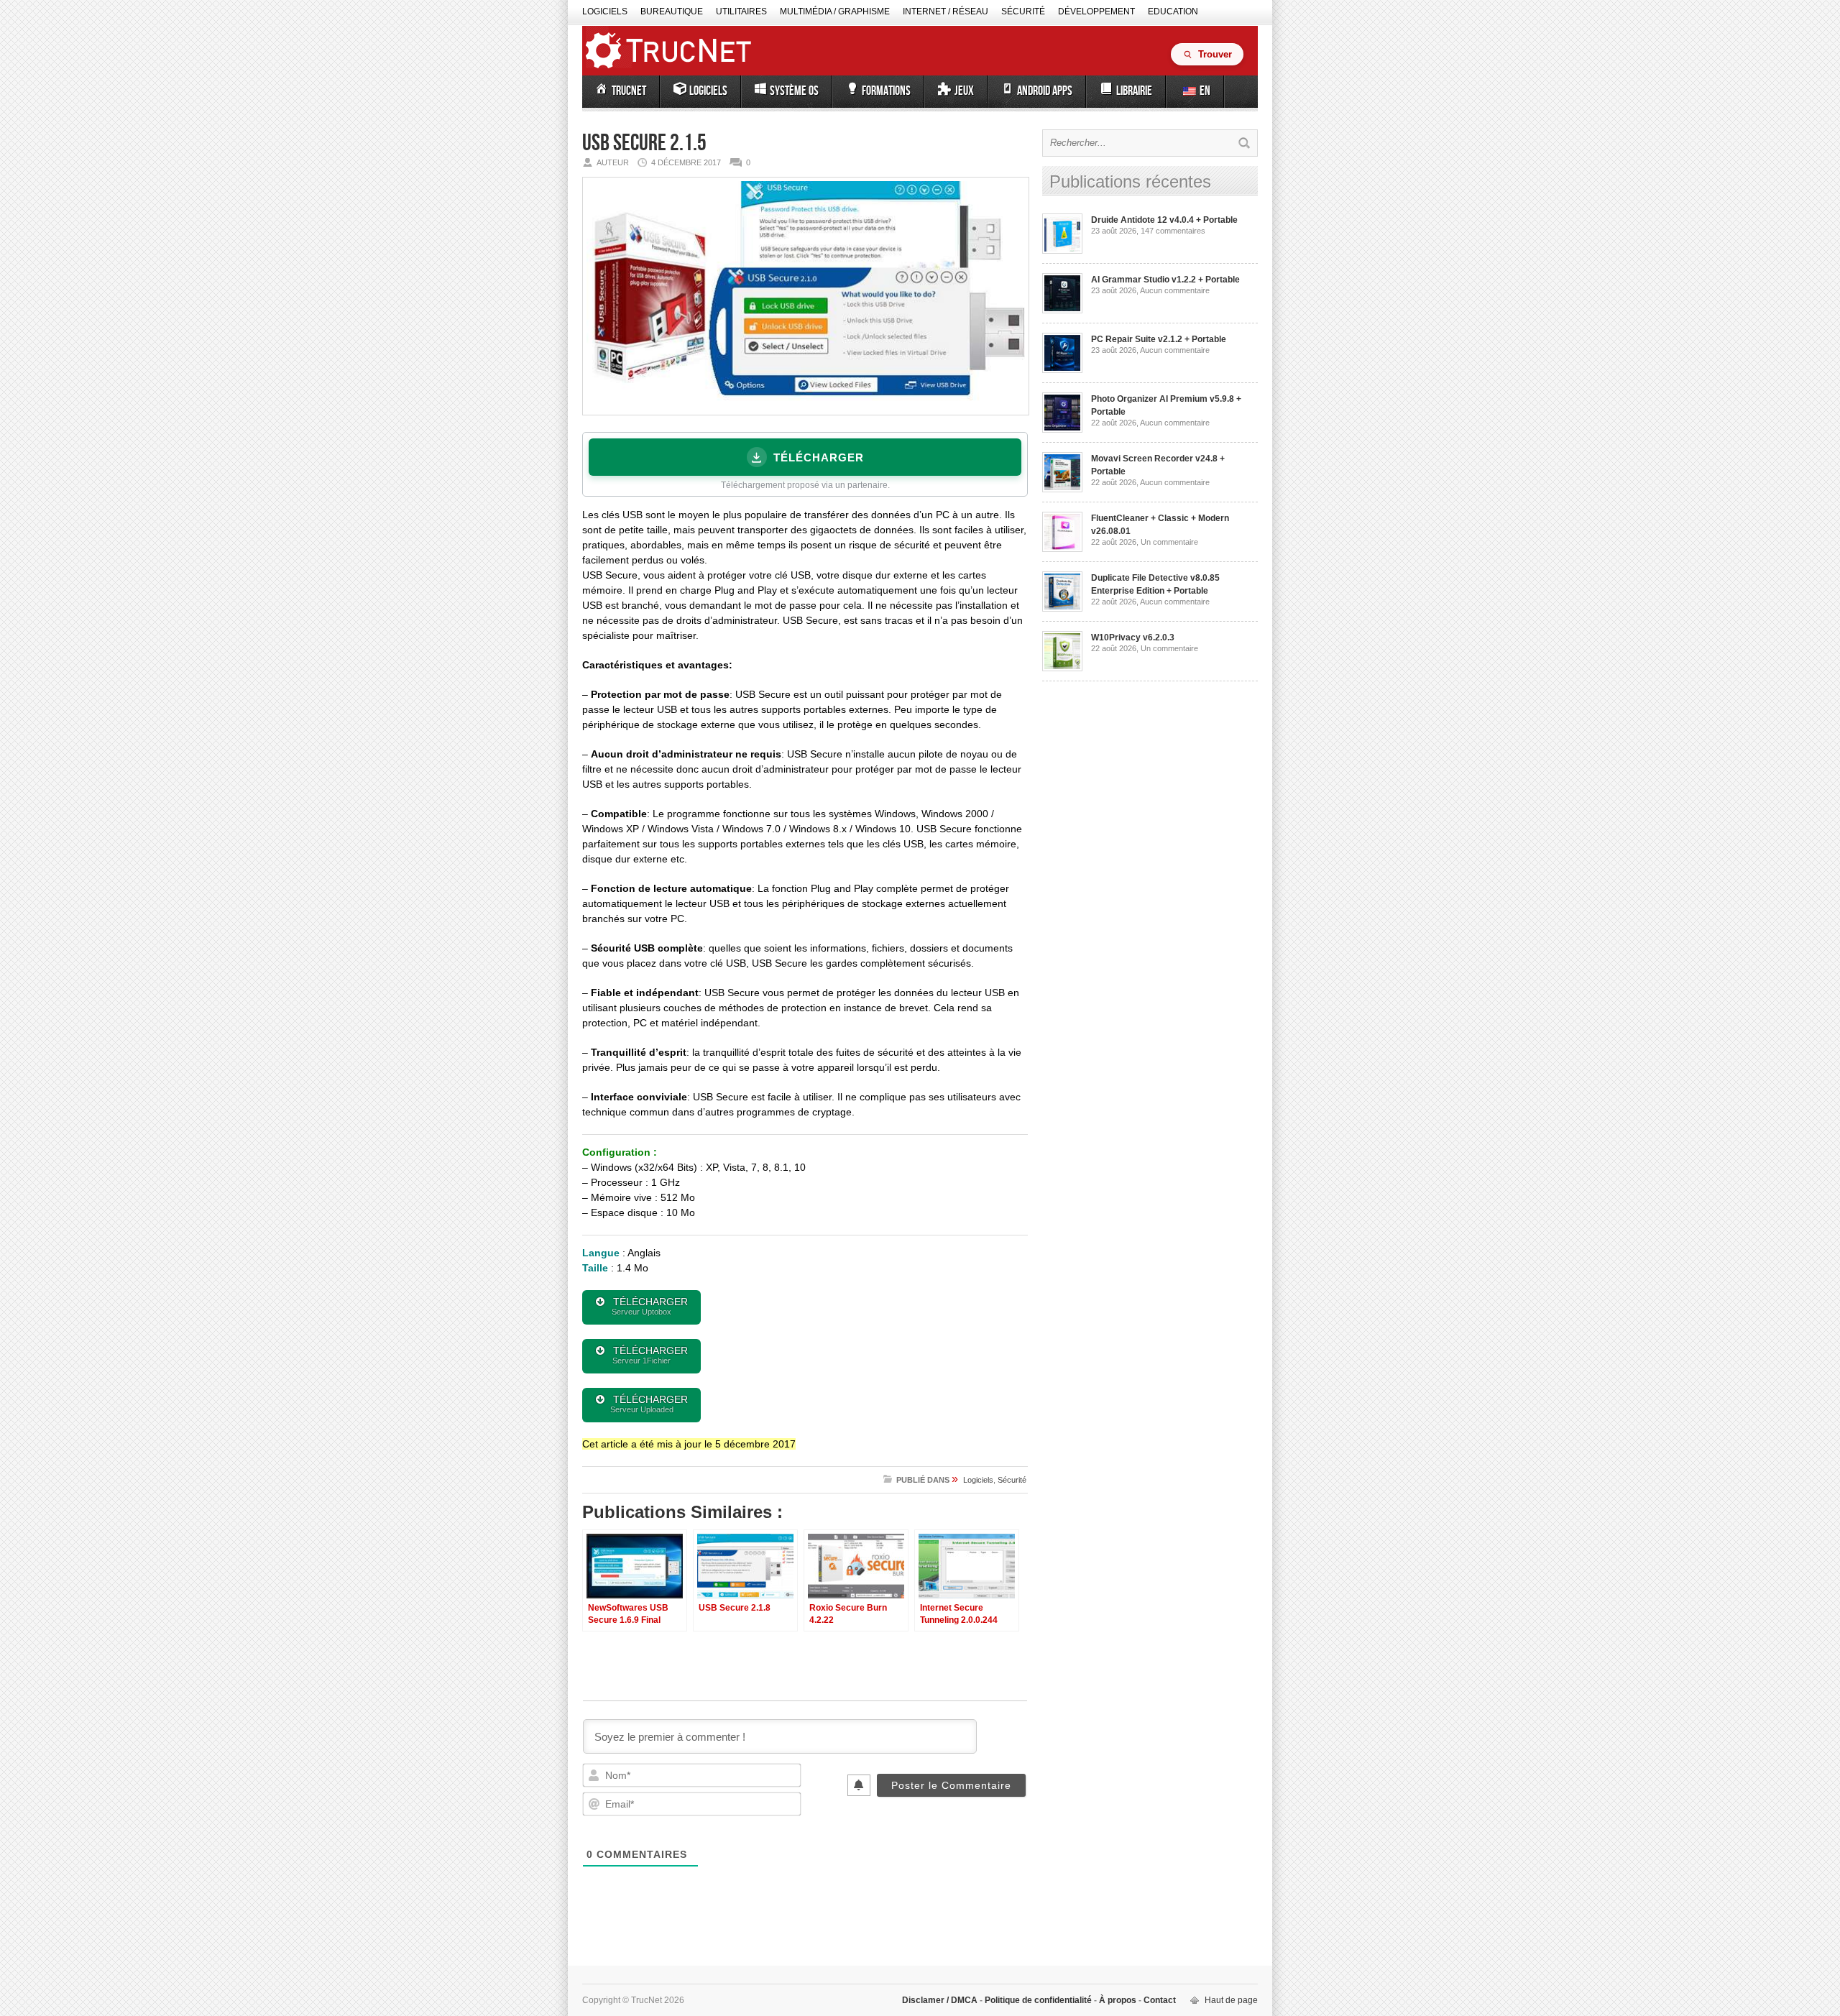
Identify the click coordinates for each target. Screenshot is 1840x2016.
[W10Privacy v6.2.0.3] (1062, 668)
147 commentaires (1173, 231)
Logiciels (605, 11)
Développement (1096, 11)
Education (1173, 11)
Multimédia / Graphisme (835, 11)
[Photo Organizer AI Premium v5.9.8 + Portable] (1062, 430)
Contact (1159, 2000)
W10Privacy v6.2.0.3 (1133, 638)
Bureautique (672, 11)
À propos (1118, 2000)
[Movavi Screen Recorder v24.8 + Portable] (1062, 489)
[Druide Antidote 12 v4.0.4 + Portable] (1062, 251)
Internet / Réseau (946, 11)
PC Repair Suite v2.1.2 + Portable (1159, 339)
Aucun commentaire (1175, 290)
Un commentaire (1169, 542)
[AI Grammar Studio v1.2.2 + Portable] (1062, 310)
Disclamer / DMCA (941, 2000)
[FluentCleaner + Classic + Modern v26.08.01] (1062, 549)
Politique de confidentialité (1038, 2000)
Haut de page (1231, 2000)
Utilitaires (741, 11)
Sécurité (1023, 11)
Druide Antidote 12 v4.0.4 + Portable (1164, 220)
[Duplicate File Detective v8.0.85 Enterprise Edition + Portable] (1062, 609)
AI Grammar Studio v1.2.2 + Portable (1165, 280)
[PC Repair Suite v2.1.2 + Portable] (1062, 370)
